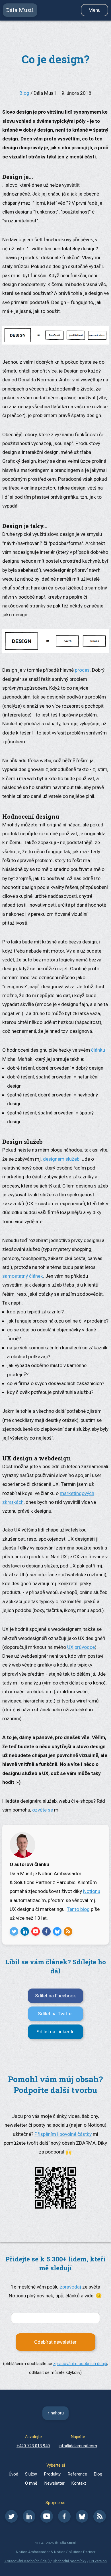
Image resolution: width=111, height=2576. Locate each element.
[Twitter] (11, 2521)
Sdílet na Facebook (55, 1996)
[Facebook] (64, 2521)
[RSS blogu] (100, 2521)
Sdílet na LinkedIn (55, 2032)
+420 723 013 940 (33, 2446)
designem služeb (61, 1159)
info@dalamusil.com (78, 2446)
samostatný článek (23, 1276)
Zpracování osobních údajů (27, 2561)
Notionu (92, 1891)
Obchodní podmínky (69, 2561)
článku (98, 1050)
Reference (77, 2474)
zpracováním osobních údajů (80, 2364)
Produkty (52, 2474)
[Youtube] (47, 2521)
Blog (24, 93)
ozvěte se (43, 1810)
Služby (31, 2474)
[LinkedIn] (29, 2521)
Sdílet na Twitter (55, 2014)
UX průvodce (81, 1647)
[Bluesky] (82, 2521)
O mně (31, 2483)
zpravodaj (70, 2287)
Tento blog (78, 1909)
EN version (98, 2561)
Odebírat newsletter (55, 2342)
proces (82, 670)
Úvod (14, 2474)
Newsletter (55, 2483)
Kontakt (79, 2483)
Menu (94, 10)
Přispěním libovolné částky (63, 2134)
